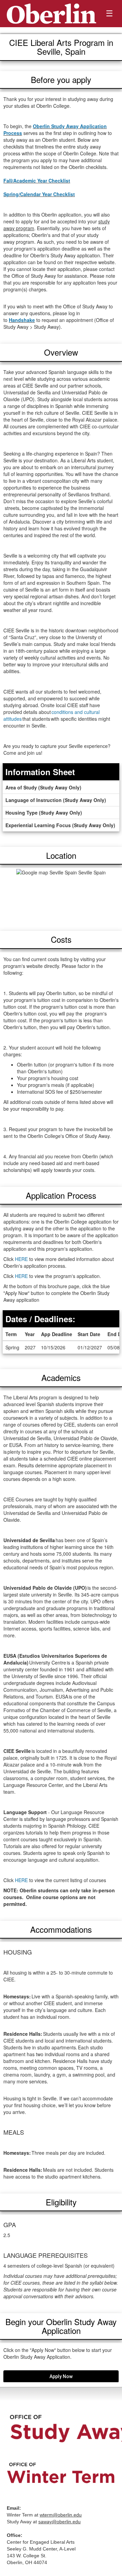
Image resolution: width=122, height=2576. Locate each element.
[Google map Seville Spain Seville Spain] (61, 896)
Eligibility (61, 2202)
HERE (21, 1259)
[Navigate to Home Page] (52, 14)
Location (61, 855)
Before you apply (61, 79)
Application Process (61, 1195)
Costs (61, 939)
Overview (61, 352)
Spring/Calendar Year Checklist (39, 194)
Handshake (22, 320)
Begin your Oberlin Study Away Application (61, 2326)
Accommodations (61, 1929)
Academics (61, 1377)
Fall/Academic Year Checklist (37, 181)
